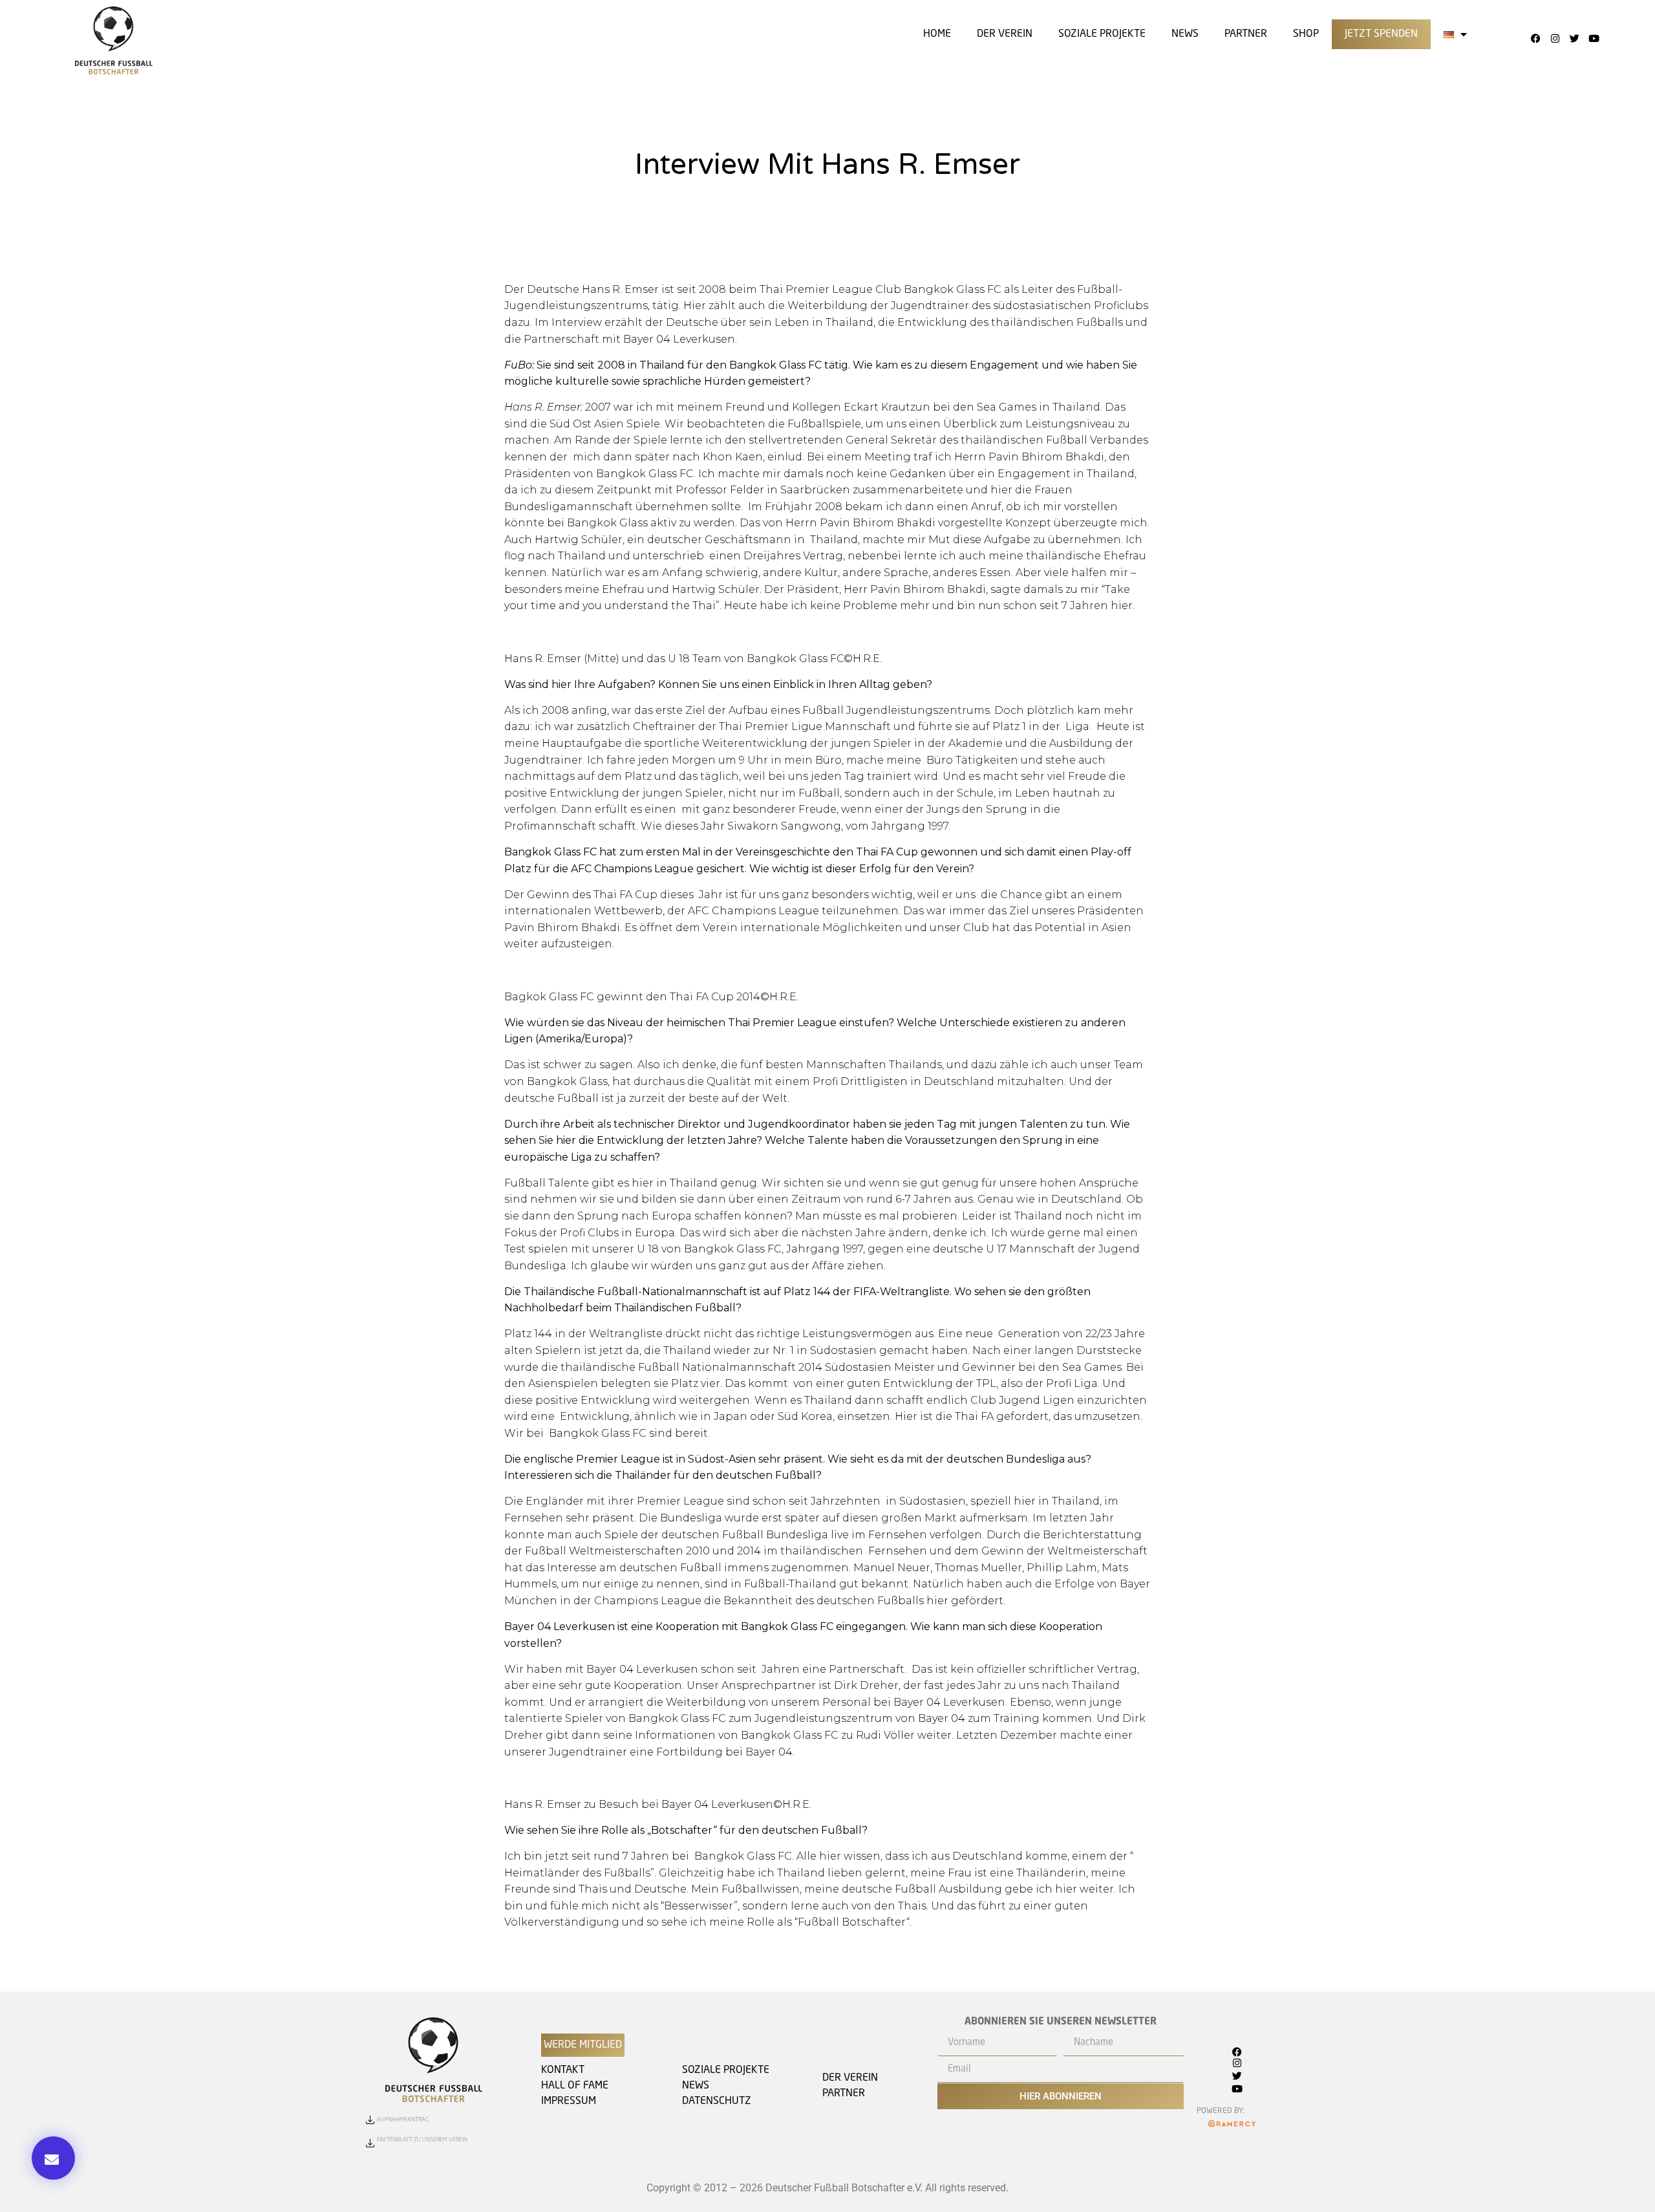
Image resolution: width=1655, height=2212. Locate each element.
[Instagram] (1555, 38)
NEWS (696, 2086)
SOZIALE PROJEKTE (1102, 34)
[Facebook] (1535, 38)
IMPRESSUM (569, 2101)
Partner (1246, 34)
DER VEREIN (1005, 34)
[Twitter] (1574, 38)
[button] (53, 2158)
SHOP (1306, 34)
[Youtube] (1594, 38)
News (1185, 34)
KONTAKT (563, 2070)
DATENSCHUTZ (717, 2101)
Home (937, 34)
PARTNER (844, 2094)
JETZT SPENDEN (1381, 34)
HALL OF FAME (575, 2086)
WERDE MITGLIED (583, 2045)
